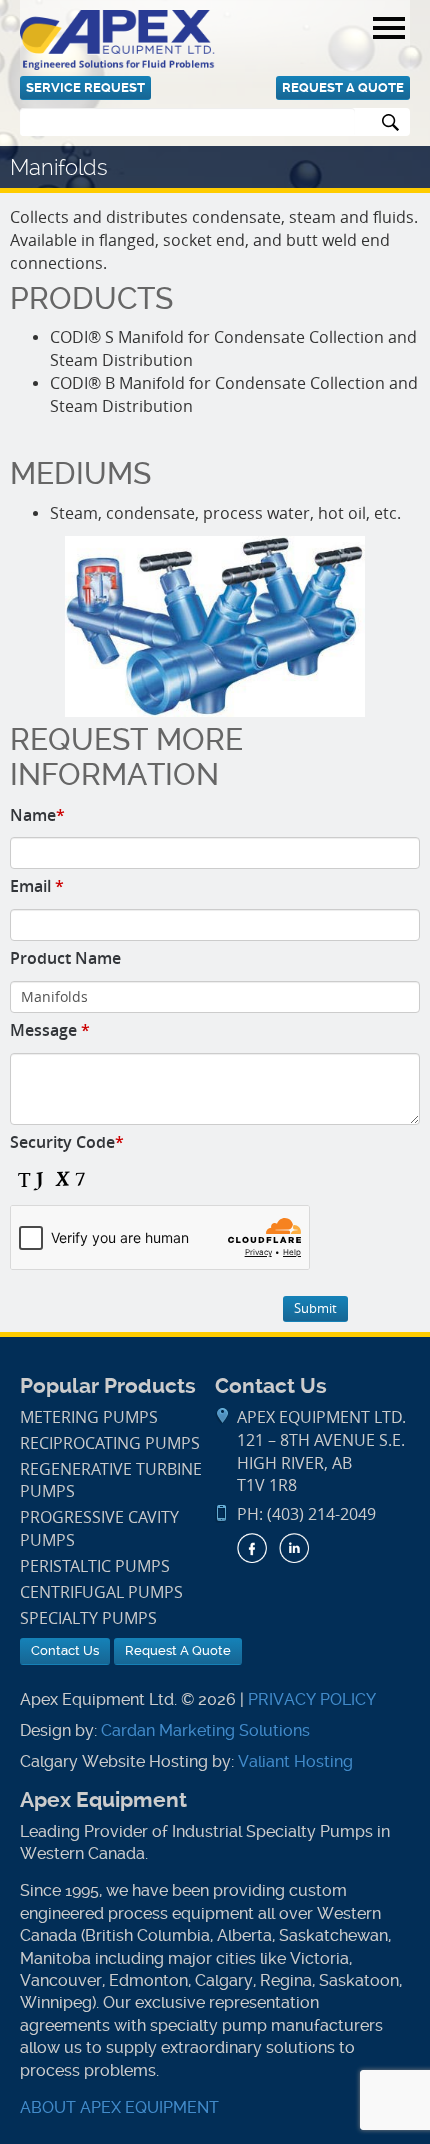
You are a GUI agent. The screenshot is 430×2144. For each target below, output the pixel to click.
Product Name (65, 958)
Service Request (85, 87)
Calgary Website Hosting (114, 1761)
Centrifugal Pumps (101, 1592)
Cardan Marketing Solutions (205, 1730)
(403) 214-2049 (321, 1514)
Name (37, 815)
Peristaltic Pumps (95, 1566)
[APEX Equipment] (117, 38)
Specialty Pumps (88, 1618)
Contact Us (65, 1650)
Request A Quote (343, 87)
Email (37, 886)
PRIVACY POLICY (312, 1699)
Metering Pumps (89, 1417)
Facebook (252, 1548)
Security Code (67, 1142)
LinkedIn (294, 1548)
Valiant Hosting (295, 1761)
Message (50, 1030)
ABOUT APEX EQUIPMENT (119, 2107)
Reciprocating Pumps (110, 1443)
